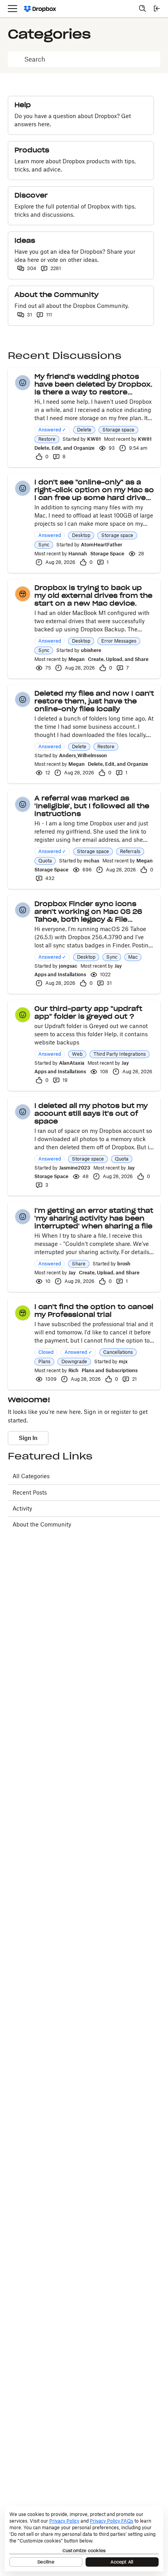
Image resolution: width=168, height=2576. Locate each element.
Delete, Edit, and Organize (64, 448)
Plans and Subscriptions (110, 1370)
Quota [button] (45, 861)
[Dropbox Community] (40, 9)
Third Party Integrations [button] (120, 1054)
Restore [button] (47, 439)
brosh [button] (124, 1264)
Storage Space (107, 554)
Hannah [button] (78, 554)
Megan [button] (77, 659)
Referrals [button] (130, 851)
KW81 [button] (94, 439)
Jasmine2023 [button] (75, 1168)
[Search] (143, 9)
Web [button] (77, 1054)
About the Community (42, 1524)
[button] (23, 383)
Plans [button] (44, 1361)
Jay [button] (118, 966)
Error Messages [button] (119, 641)
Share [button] (79, 1264)
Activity (22, 1508)
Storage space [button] (118, 430)
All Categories (31, 1476)
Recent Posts (30, 1492)
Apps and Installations (60, 974)
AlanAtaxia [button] (72, 1063)
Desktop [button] (81, 535)
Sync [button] (44, 545)
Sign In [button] (28, 1438)
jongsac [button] (68, 966)
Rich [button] (73, 1370)
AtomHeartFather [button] (102, 545)
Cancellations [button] (118, 1352)
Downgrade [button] (74, 1361)
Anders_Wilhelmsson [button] (83, 755)
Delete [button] (84, 430)
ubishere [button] (91, 650)
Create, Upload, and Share (118, 659)
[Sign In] (157, 9)
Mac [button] (133, 957)
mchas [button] (91, 861)
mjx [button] (123, 1361)
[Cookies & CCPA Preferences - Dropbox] (84, 2539)
